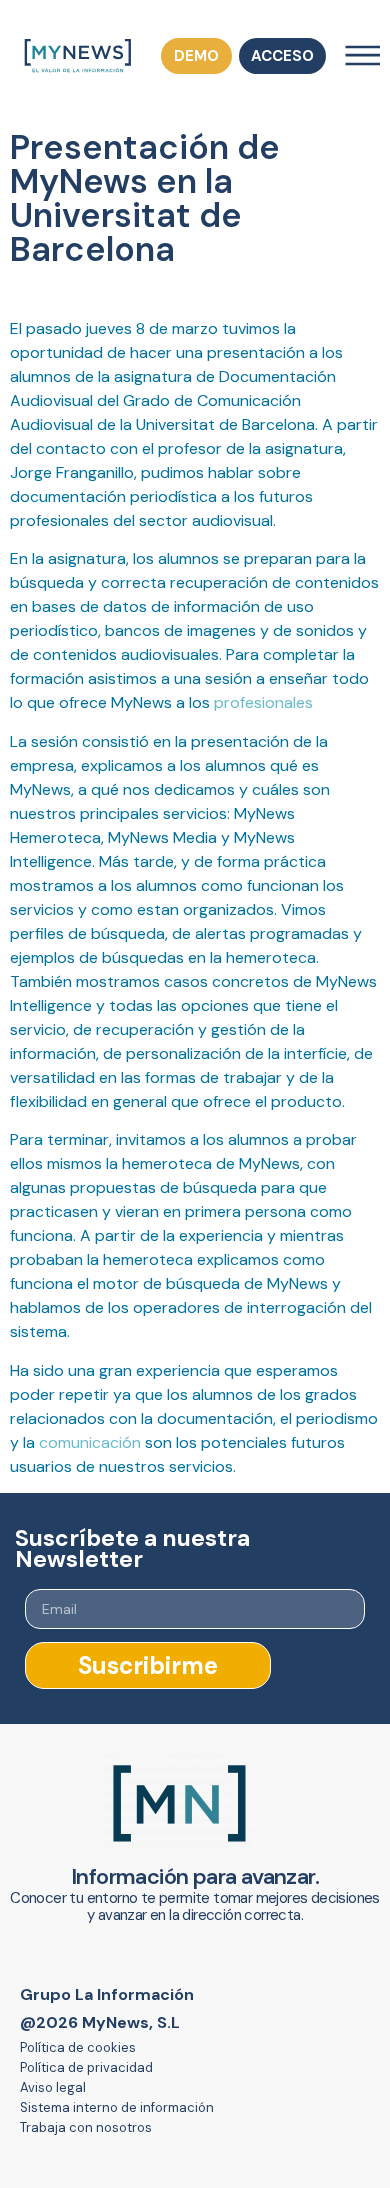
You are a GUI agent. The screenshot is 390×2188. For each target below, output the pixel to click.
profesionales (263, 702)
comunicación (90, 1442)
